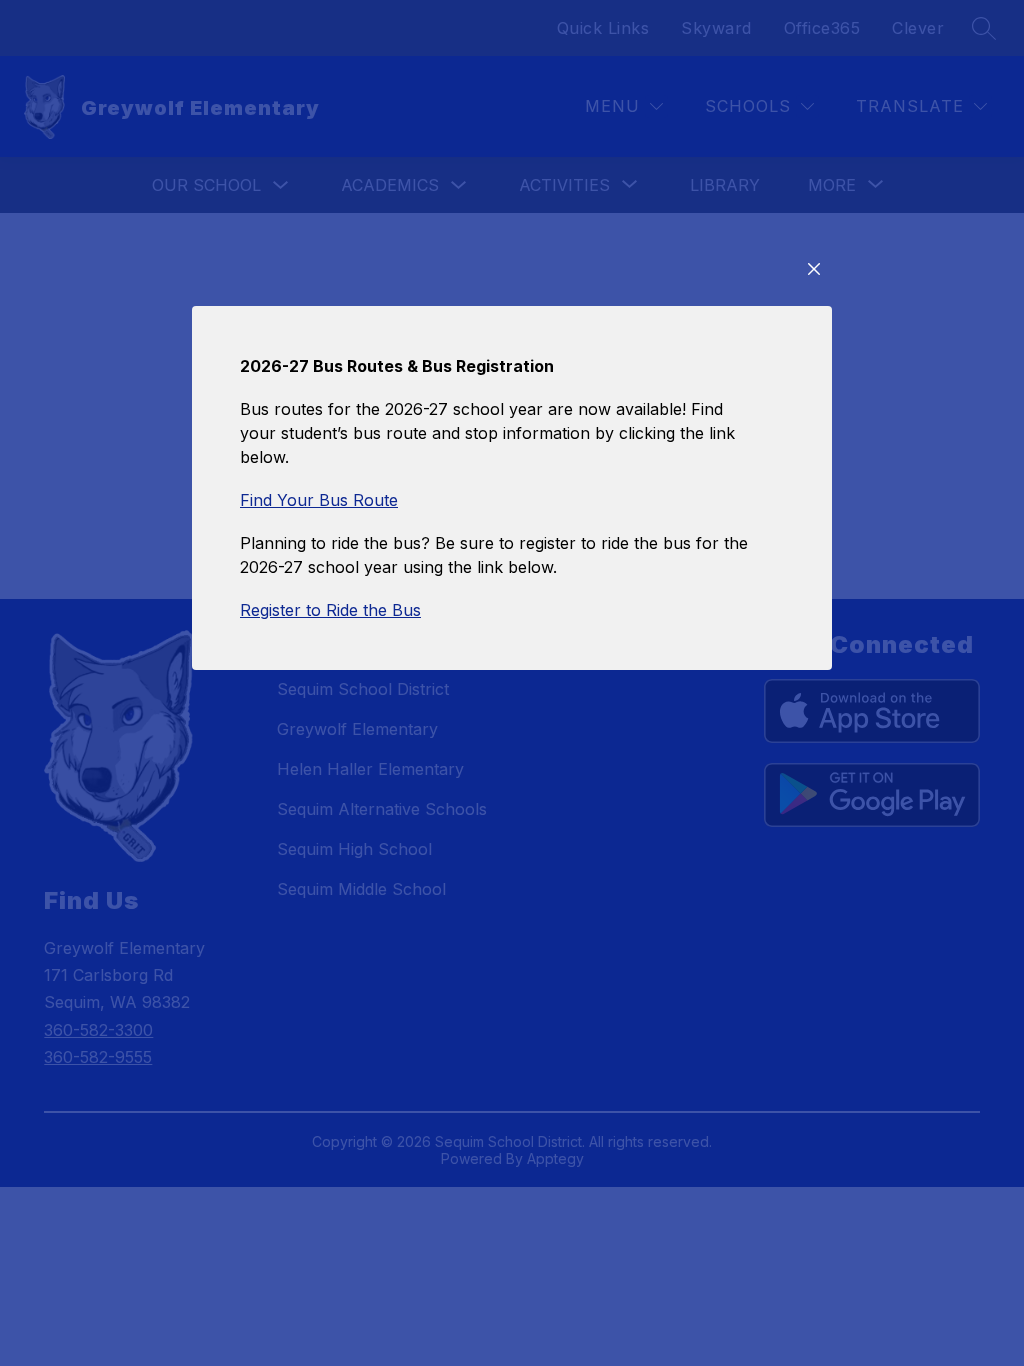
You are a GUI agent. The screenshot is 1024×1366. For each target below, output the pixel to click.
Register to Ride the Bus (330, 610)
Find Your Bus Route (319, 500)
